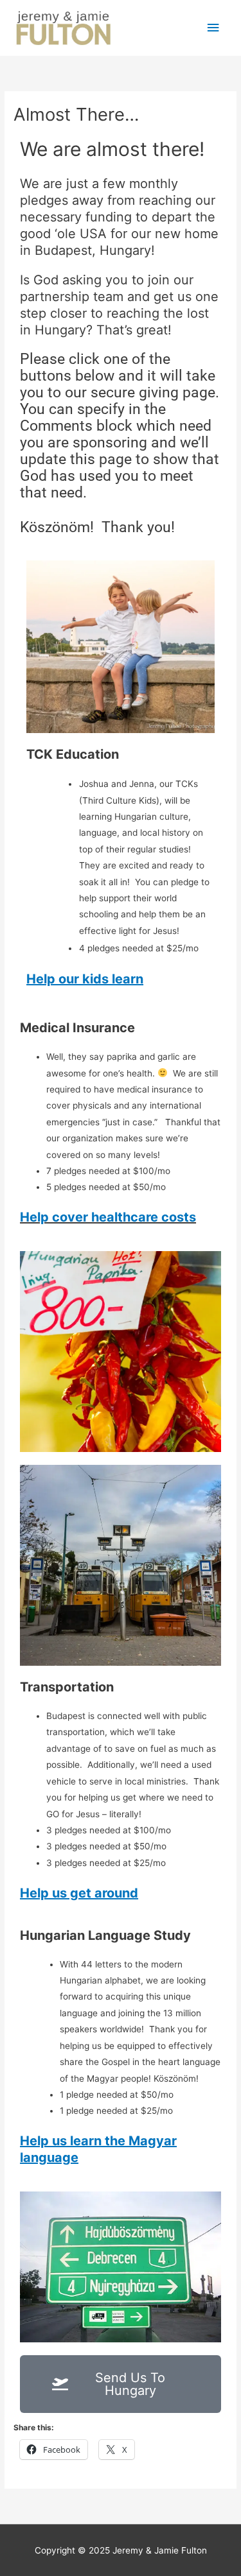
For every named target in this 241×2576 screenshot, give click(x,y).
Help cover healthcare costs (108, 1217)
